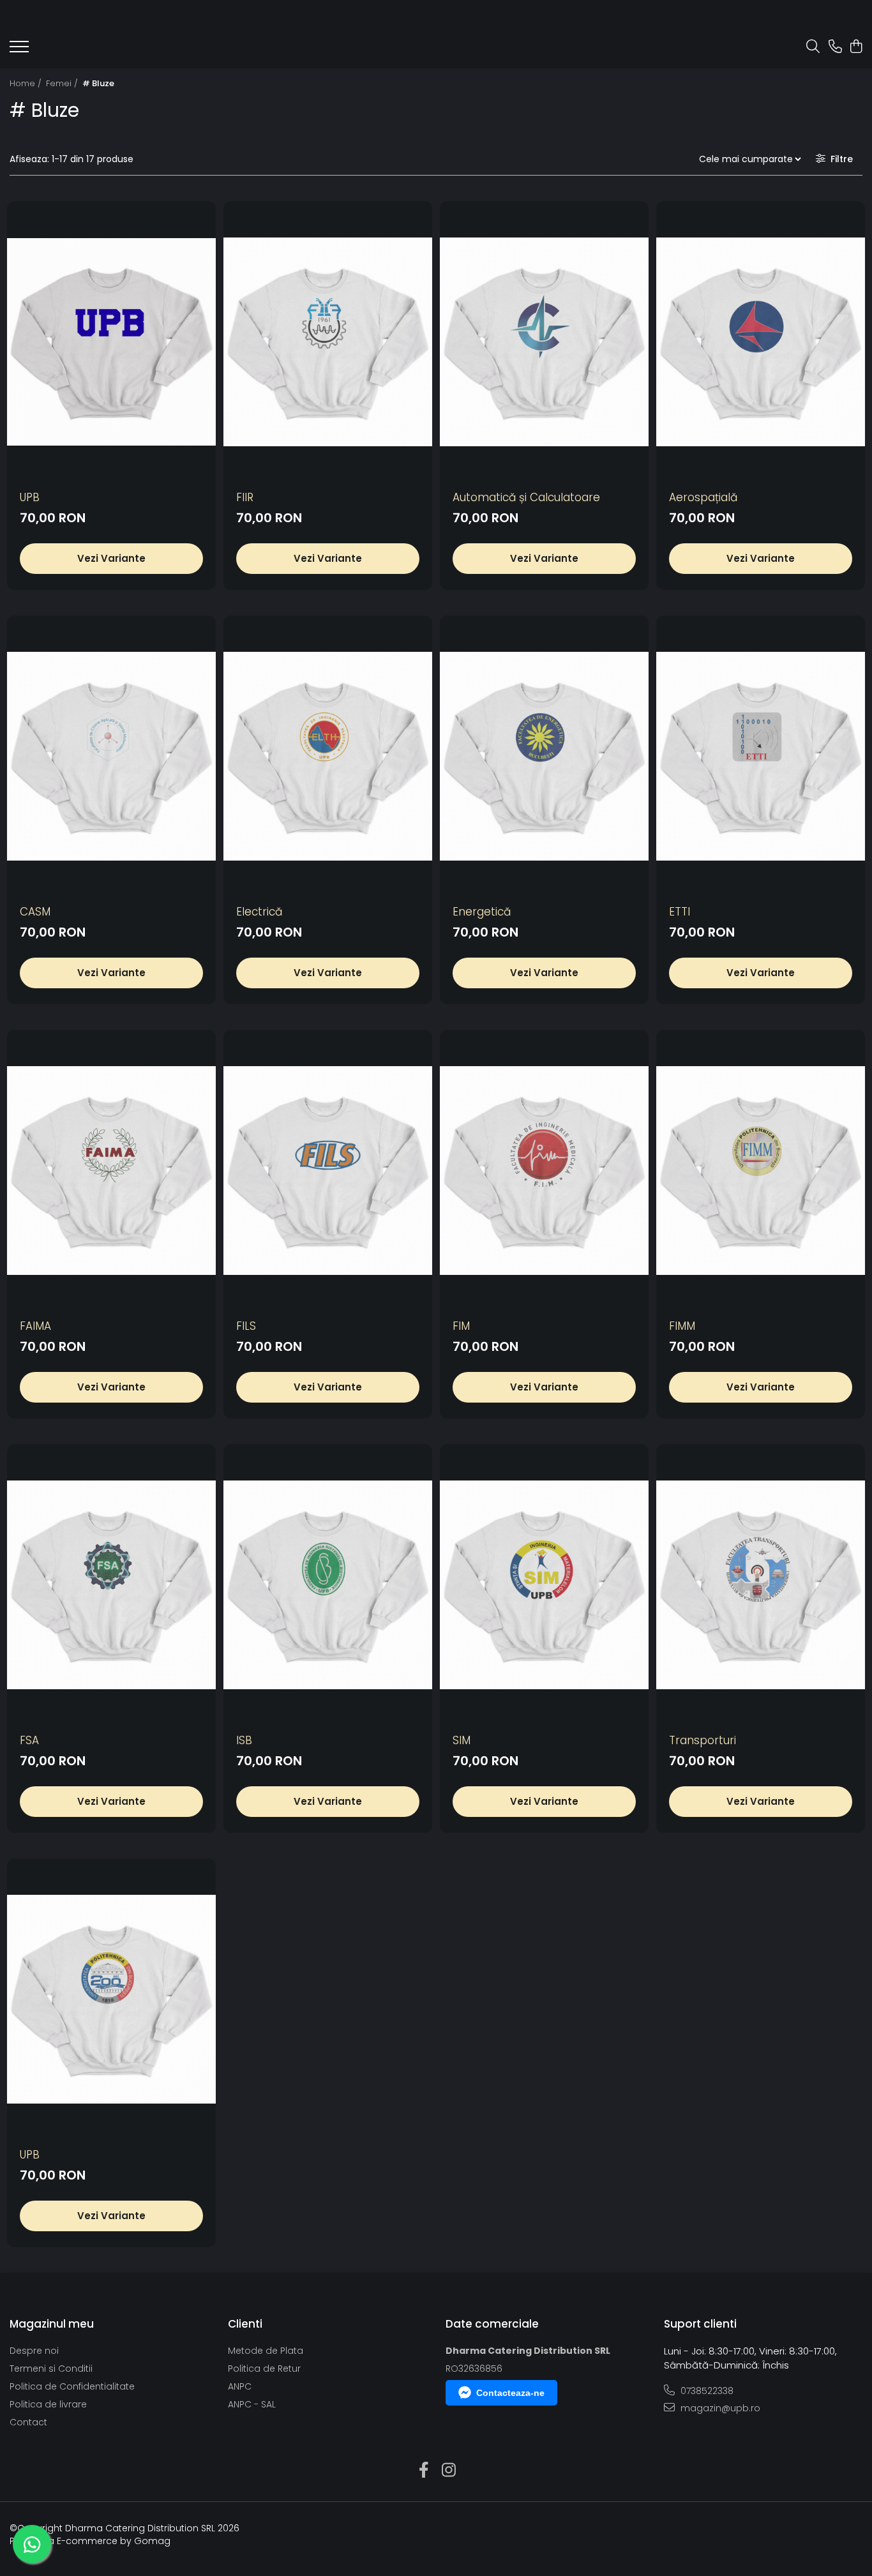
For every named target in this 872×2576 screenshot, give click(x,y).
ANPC (240, 2386)
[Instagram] (448, 2471)
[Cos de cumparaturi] (856, 47)
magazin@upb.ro (719, 2408)
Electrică (259, 912)
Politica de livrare (48, 2404)
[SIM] (544, 1585)
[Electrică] (328, 756)
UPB (30, 497)
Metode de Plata (266, 2351)
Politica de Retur (264, 2369)
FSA (29, 1740)
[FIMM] (761, 1171)
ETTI (680, 912)
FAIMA (35, 1326)
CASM (35, 912)
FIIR (245, 497)
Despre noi (34, 2351)
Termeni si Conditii (51, 2369)
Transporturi (703, 1740)
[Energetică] (544, 756)
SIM (462, 1740)
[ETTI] (761, 756)
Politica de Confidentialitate (72, 2386)
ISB (244, 1740)
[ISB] (328, 1585)
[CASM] (111, 756)
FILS (246, 1326)
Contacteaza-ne (510, 2393)
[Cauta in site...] (813, 47)
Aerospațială (703, 497)
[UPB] (111, 342)
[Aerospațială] (761, 342)
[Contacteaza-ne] (835, 47)
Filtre (839, 159)
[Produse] (19, 50)
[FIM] (544, 1171)
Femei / (63, 83)
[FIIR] (328, 342)
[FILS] (328, 1171)
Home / (27, 83)
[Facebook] (424, 2471)
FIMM (682, 1326)
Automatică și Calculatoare (526, 497)
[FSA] (111, 1585)
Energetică (482, 912)
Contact (28, 2422)
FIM (461, 1326)
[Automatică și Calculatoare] (544, 342)
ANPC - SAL (252, 2404)
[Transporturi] (761, 1585)
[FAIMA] (111, 1171)
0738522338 (706, 2391)
